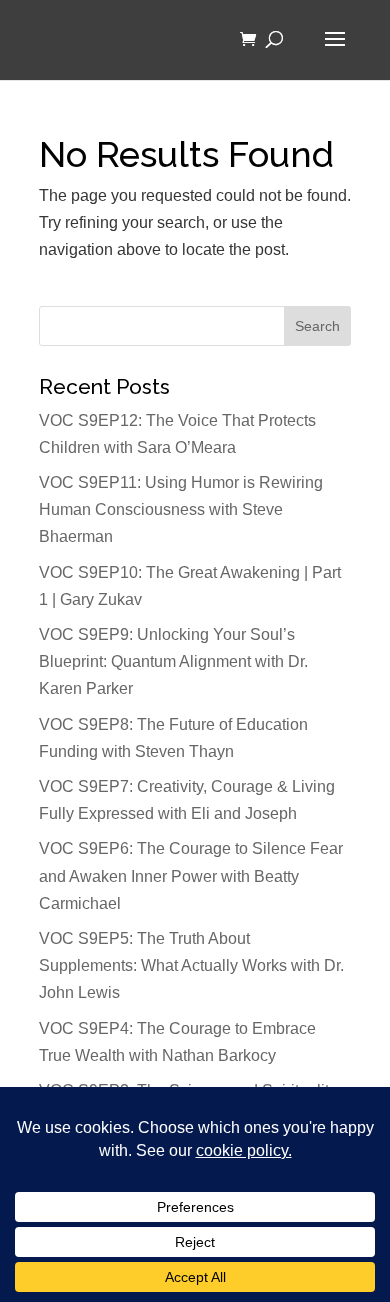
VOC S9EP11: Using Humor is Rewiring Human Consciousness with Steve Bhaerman (181, 509)
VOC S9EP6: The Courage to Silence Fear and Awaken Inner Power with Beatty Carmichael (191, 875)
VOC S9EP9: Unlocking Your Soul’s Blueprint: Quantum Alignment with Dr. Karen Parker (173, 661)
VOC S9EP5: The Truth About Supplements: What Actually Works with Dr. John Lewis (191, 965)
